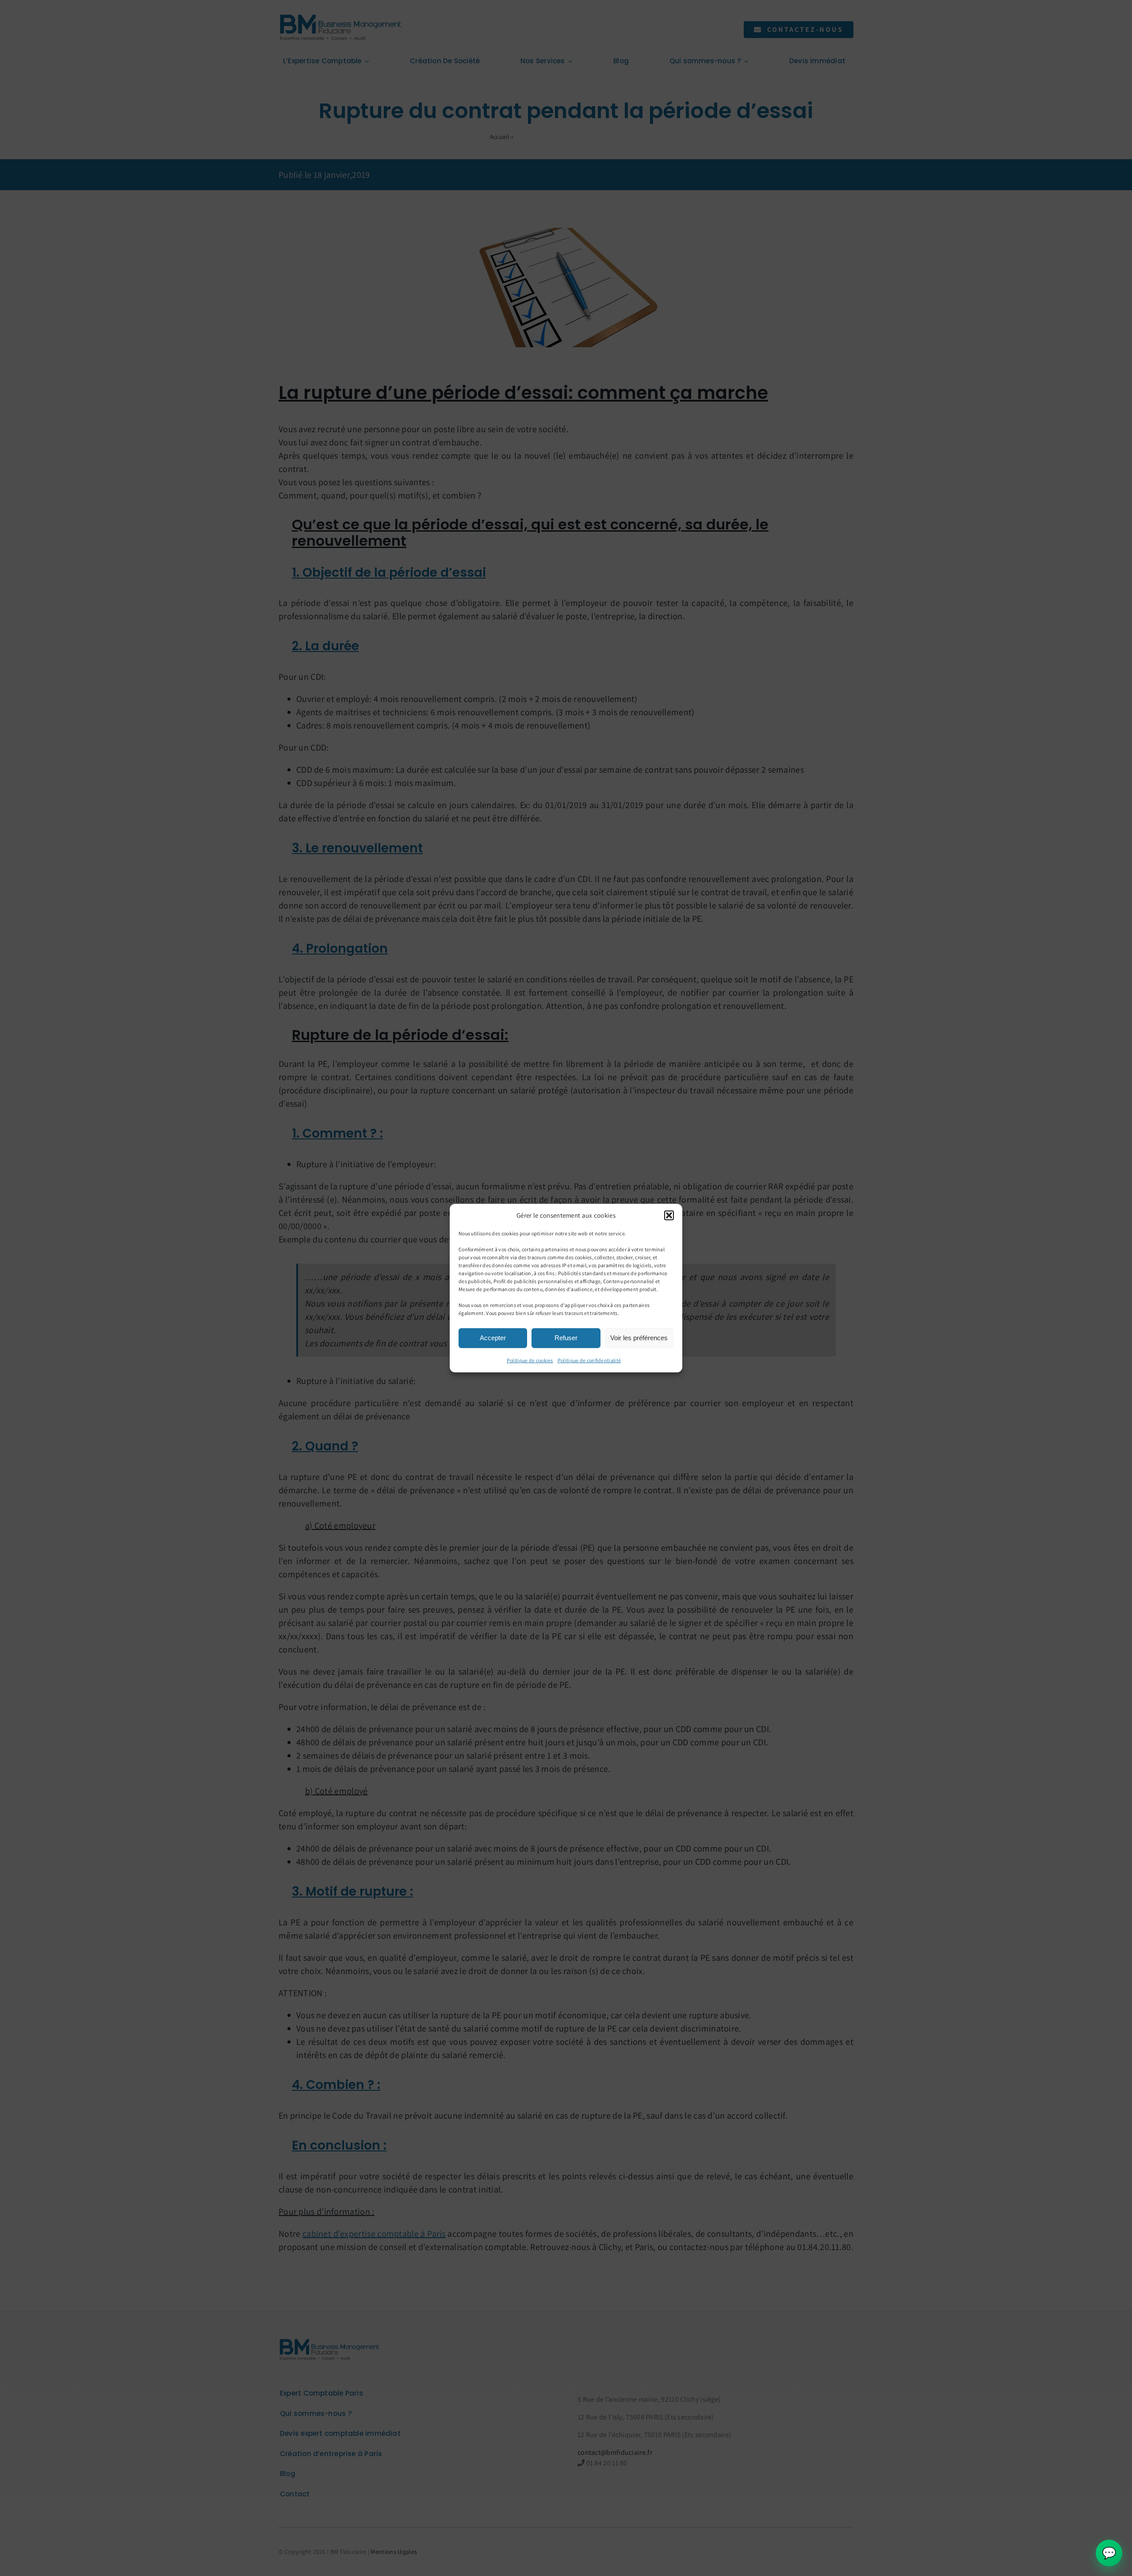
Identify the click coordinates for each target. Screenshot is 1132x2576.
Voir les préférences (639, 1338)
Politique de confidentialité (589, 1360)
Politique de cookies (530, 1360)
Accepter (493, 1338)
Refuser (566, 1338)
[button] (669, 1215)
